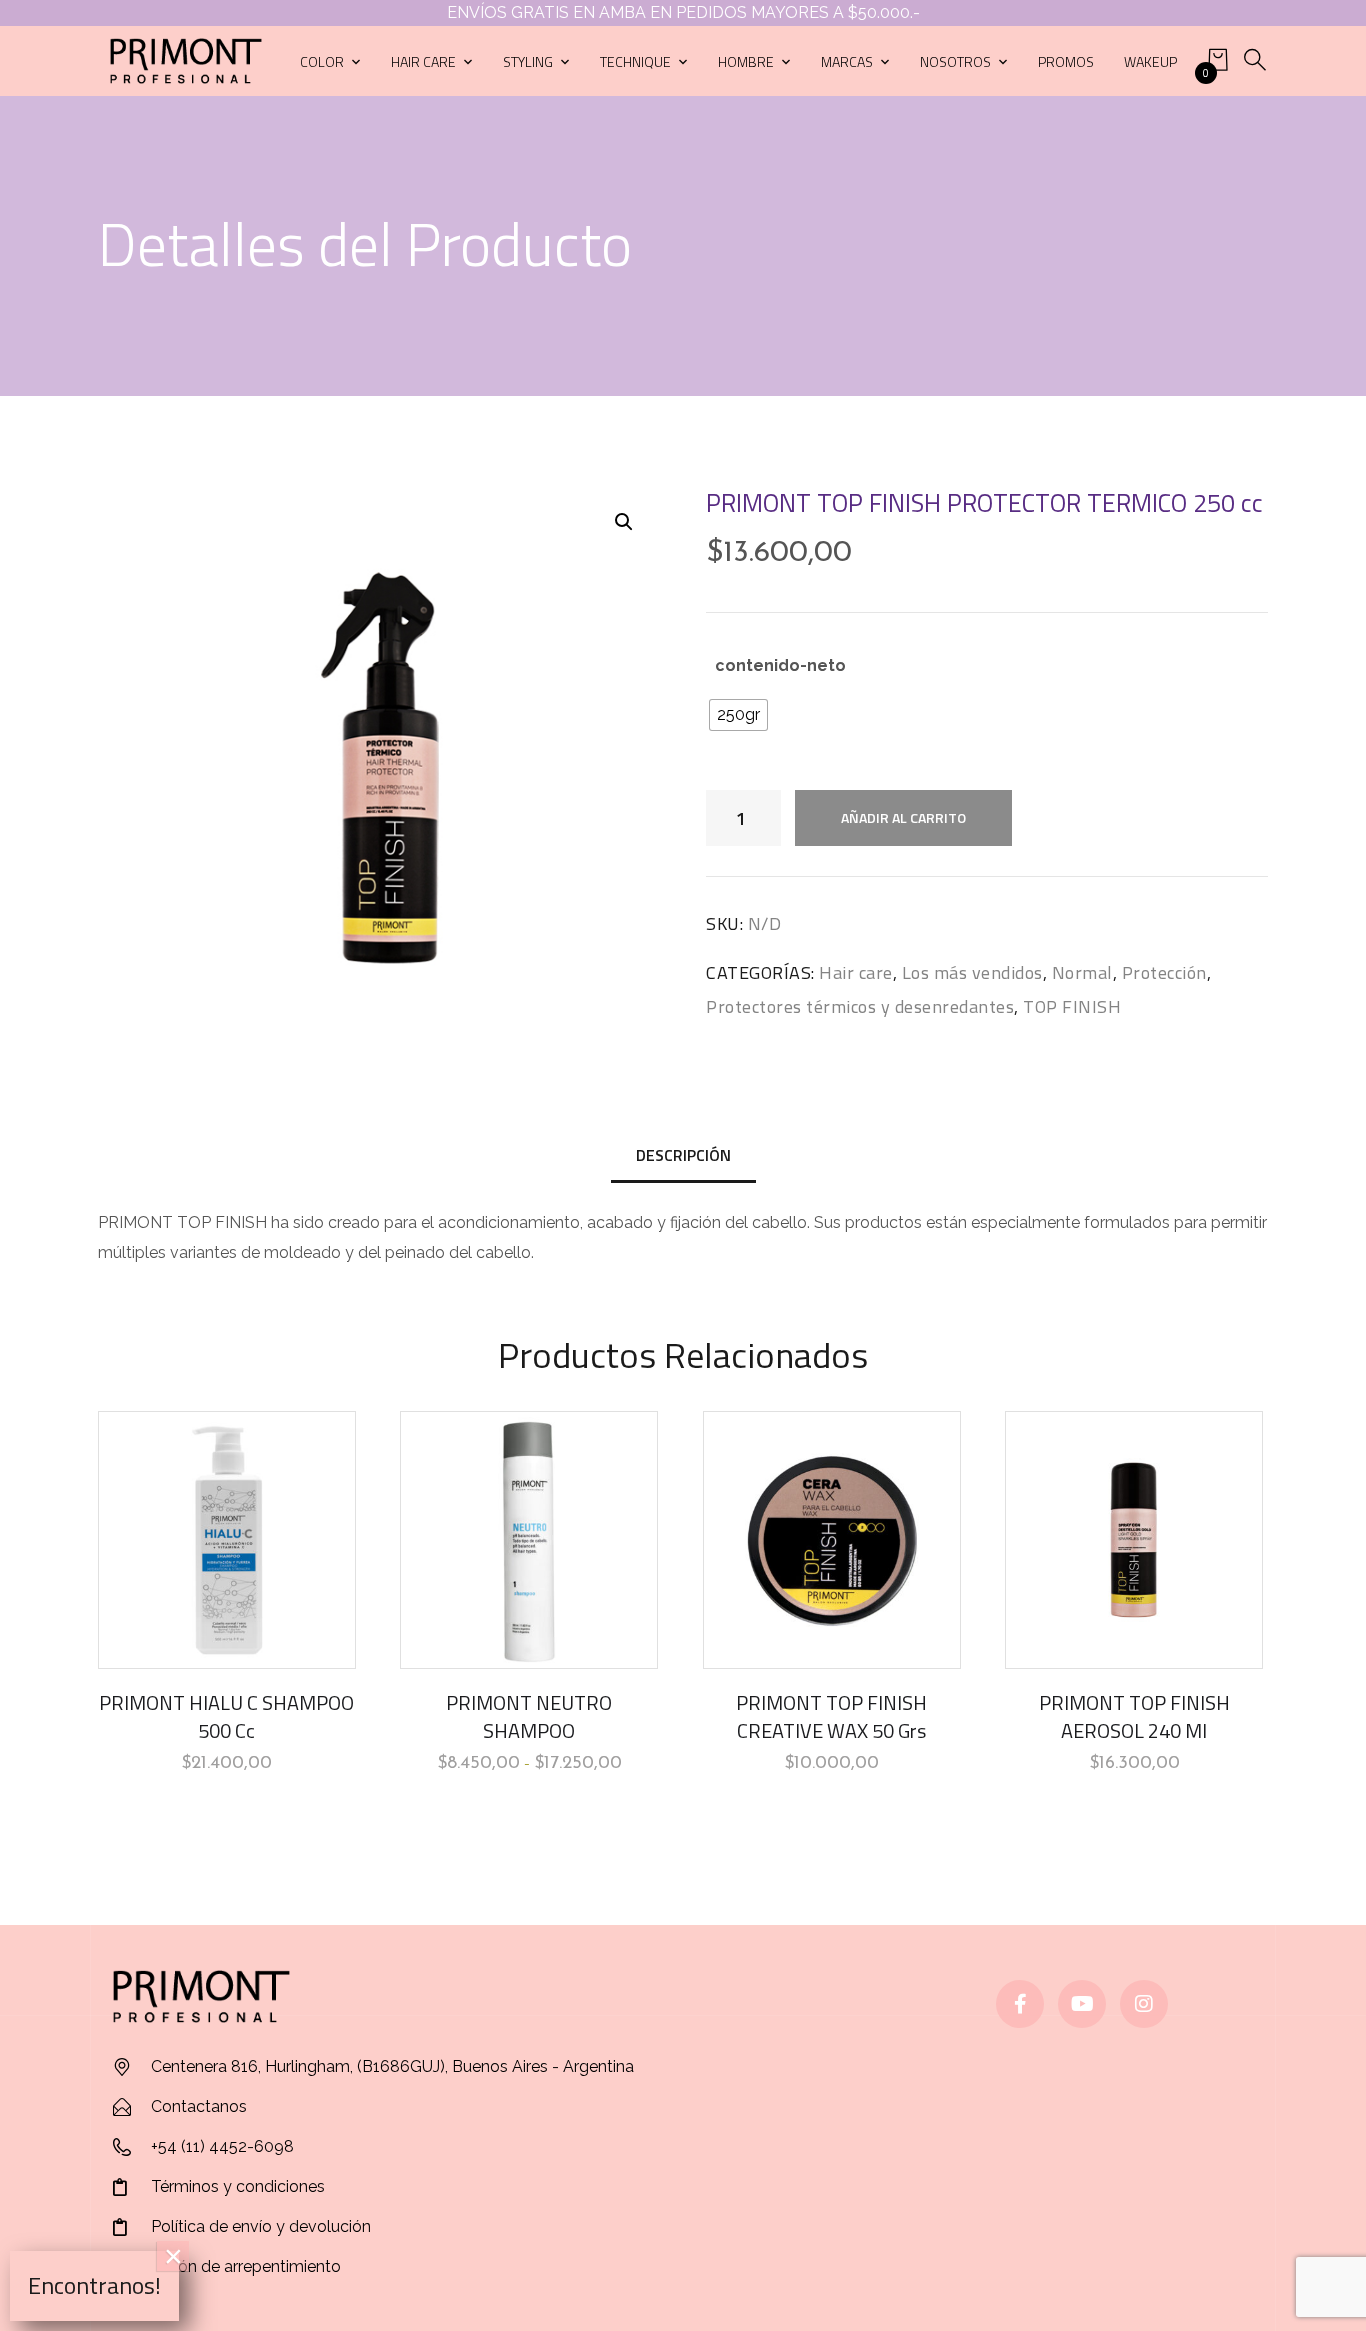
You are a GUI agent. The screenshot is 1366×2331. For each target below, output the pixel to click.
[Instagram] (1144, 2004)
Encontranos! (94, 2285)
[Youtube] (1082, 2004)
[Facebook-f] (1020, 2004)
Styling (528, 61)
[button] (624, 522)
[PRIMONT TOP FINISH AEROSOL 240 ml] (1134, 1540)
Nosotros (955, 61)
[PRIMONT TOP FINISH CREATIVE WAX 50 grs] (832, 1540)
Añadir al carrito (903, 817)
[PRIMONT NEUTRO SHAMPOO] (529, 1540)
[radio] (738, 715)
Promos (1066, 61)
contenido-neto (780, 665)
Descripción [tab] (683, 1155)
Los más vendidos (972, 972)
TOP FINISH (1072, 1006)
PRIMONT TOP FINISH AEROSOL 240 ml (1134, 1716)
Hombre (746, 61)
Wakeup (1150, 61)
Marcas (847, 61)
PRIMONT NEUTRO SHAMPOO (529, 1716)
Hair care (423, 61)
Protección (1164, 972)
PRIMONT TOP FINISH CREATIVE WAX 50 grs (831, 1716)
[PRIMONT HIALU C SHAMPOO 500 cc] (227, 1540)
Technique (635, 61)
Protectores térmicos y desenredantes (860, 1006)
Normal (1082, 972)
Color (322, 61)
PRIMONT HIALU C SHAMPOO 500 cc (226, 1716)
